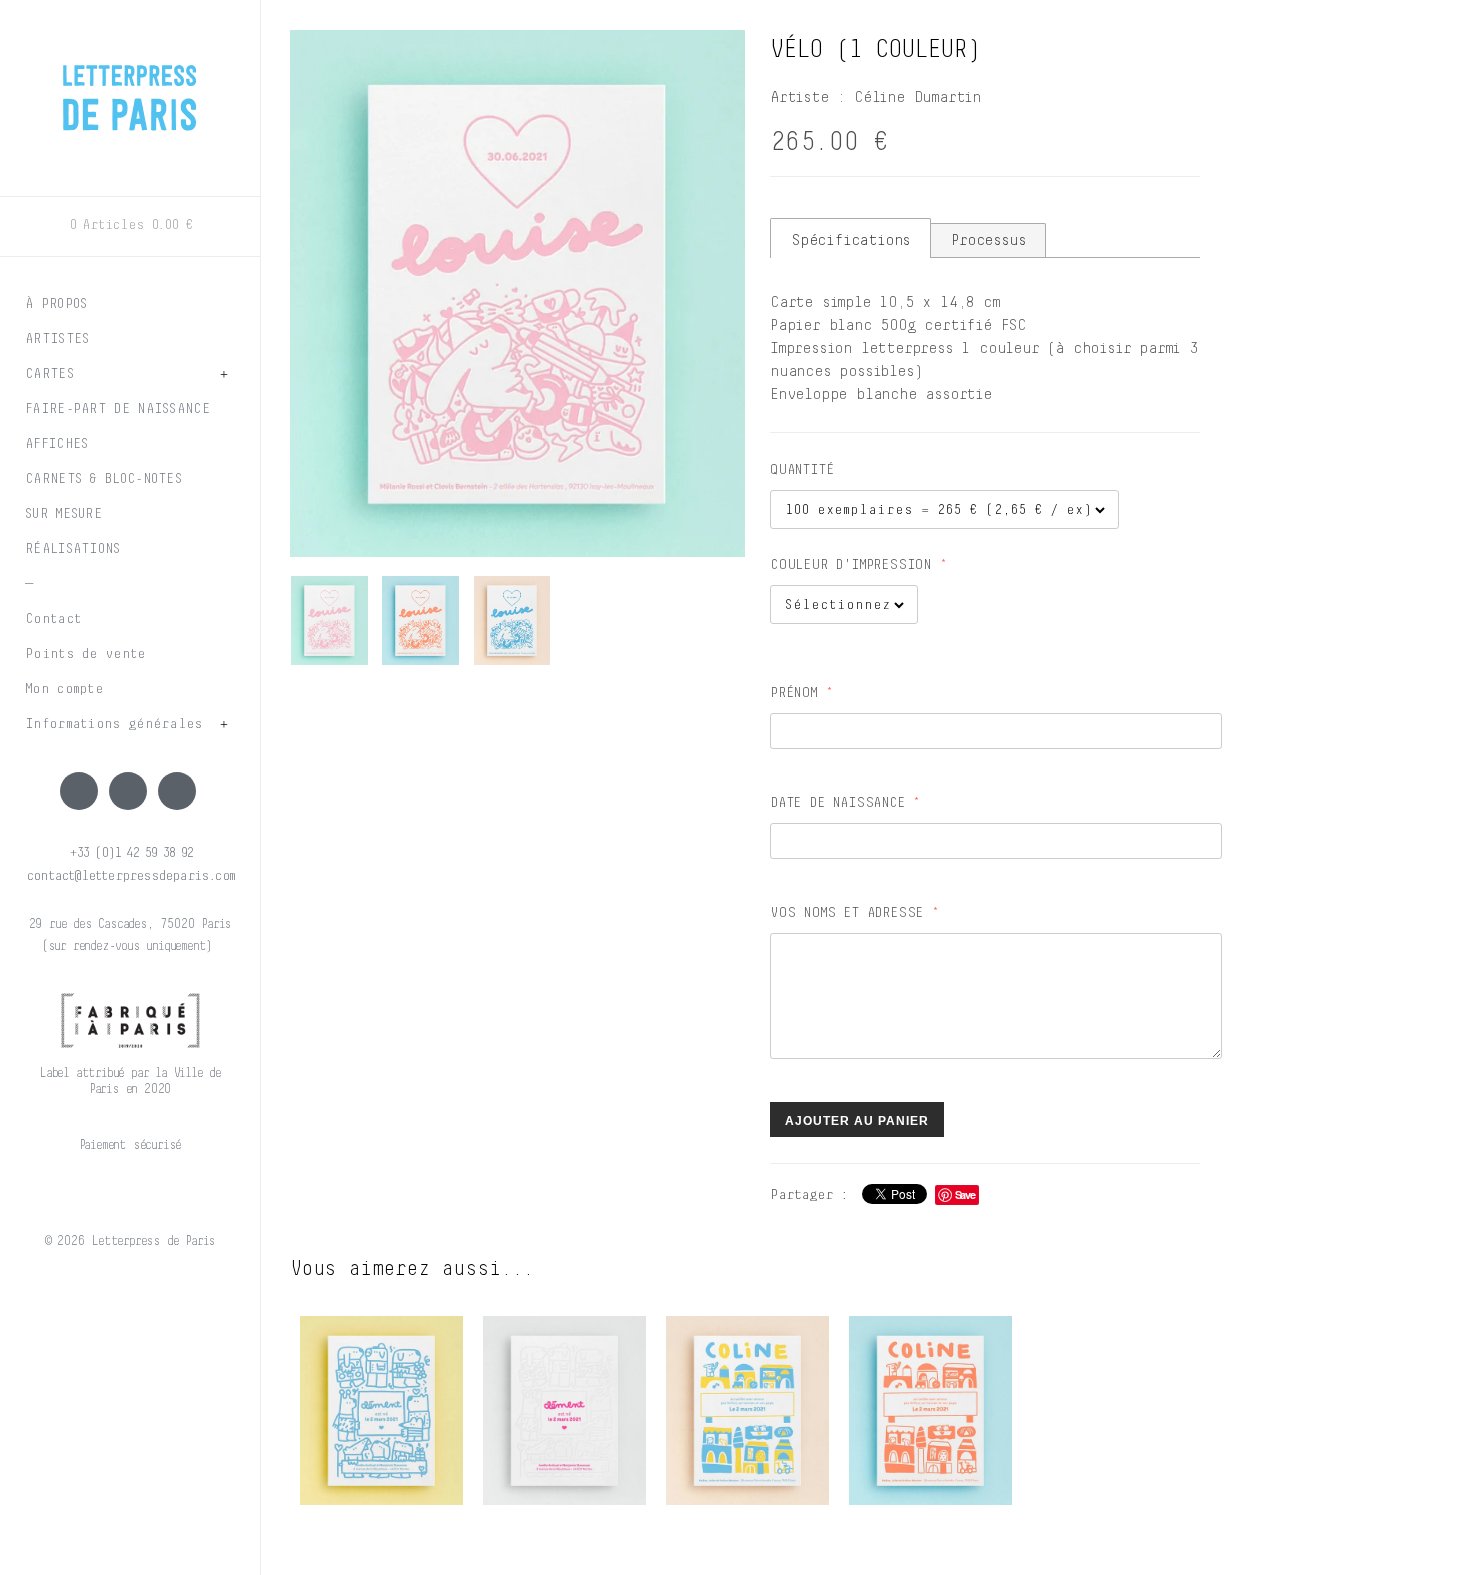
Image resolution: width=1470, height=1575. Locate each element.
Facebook (79, 791)
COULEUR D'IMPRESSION (850, 565)
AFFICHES (56, 444)
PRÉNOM (793, 693)
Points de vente (85, 654)
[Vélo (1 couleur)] (517, 293)
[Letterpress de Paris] (130, 85)
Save (965, 1194)
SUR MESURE (63, 514)
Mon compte (64, 689)
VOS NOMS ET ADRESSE (846, 913)
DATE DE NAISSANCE (837, 803)
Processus (988, 240)
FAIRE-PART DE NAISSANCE (117, 409)
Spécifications (850, 240)
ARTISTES (57, 339)
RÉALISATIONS (73, 549)
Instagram (128, 791)
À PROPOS (56, 304)
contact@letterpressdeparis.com (130, 876)
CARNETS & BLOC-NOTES (103, 479)
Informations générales (114, 724)
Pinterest (177, 791)
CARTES (49, 374)
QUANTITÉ (801, 470)
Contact (53, 619)
